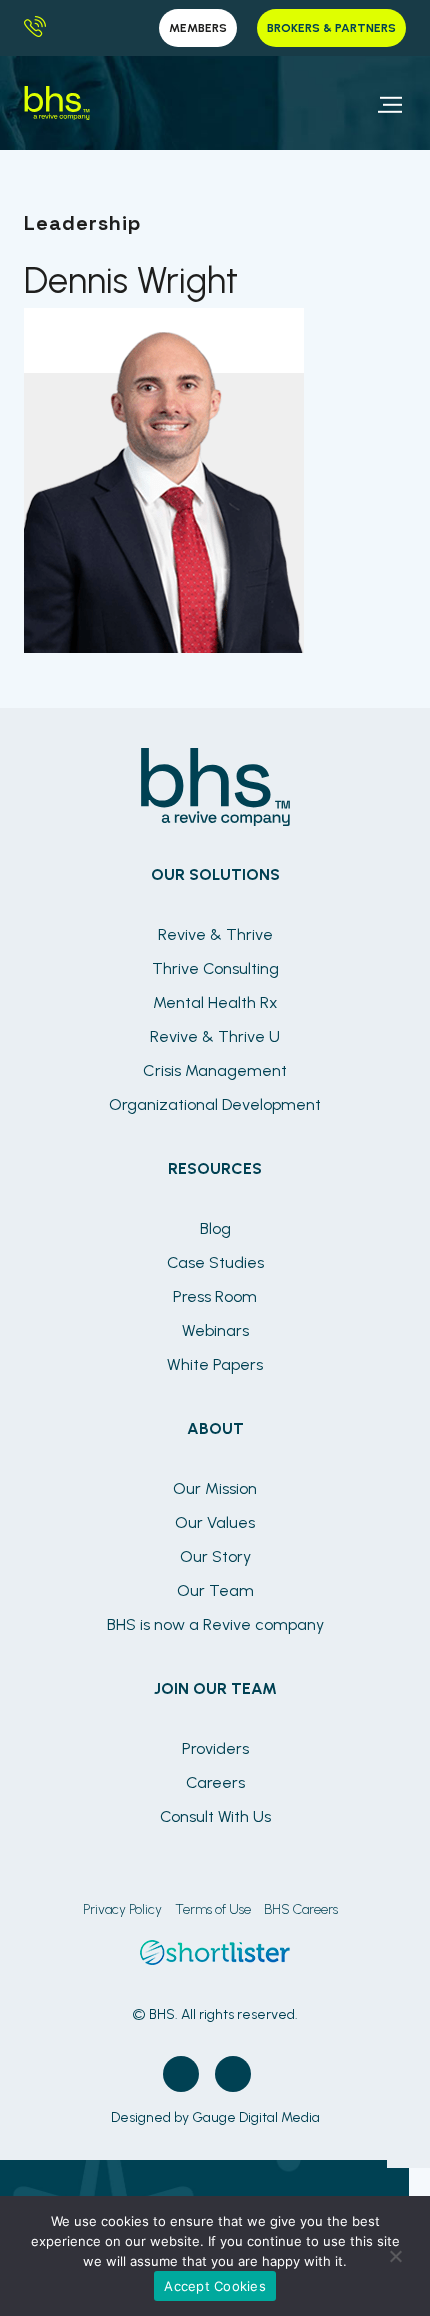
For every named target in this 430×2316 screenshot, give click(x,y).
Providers (215, 1748)
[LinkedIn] (233, 2074)
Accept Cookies (215, 2286)
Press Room (215, 1296)
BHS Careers (301, 1909)
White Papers (215, 1364)
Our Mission (215, 1488)
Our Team (215, 1590)
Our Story (215, 1556)
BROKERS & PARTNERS (331, 28)
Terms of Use (213, 1909)
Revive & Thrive (215, 934)
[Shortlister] (215, 1959)
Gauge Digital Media (256, 2117)
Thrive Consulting (215, 968)
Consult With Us (215, 1816)
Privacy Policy (122, 1909)
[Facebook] (181, 2074)
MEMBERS (198, 28)
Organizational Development (215, 1104)
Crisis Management (215, 1070)
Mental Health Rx (215, 1002)
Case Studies (215, 1262)
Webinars (215, 1330)
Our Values (215, 1522)
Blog (215, 1228)
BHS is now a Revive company (215, 1624)
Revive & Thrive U (215, 1036)
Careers (215, 1782)
